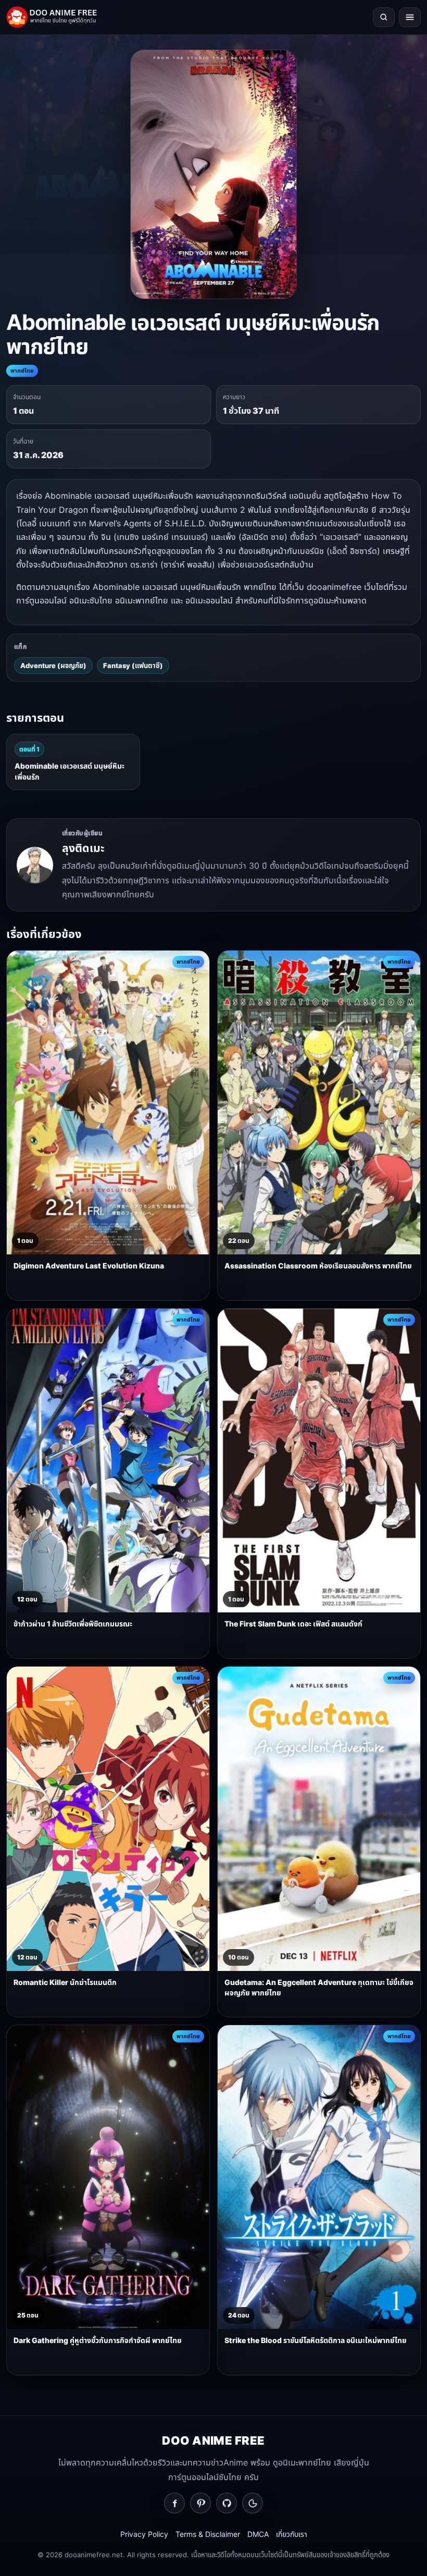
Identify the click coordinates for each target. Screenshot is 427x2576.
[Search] (384, 17)
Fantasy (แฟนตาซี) (133, 665)
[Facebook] (174, 2503)
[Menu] (410, 17)
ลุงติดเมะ (83, 848)
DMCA (258, 2534)
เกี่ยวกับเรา (292, 2534)
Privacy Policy (144, 2534)
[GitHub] (227, 2503)
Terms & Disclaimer (208, 2534)
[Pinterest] (200, 2503)
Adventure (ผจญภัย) (53, 665)
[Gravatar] (253, 2503)
